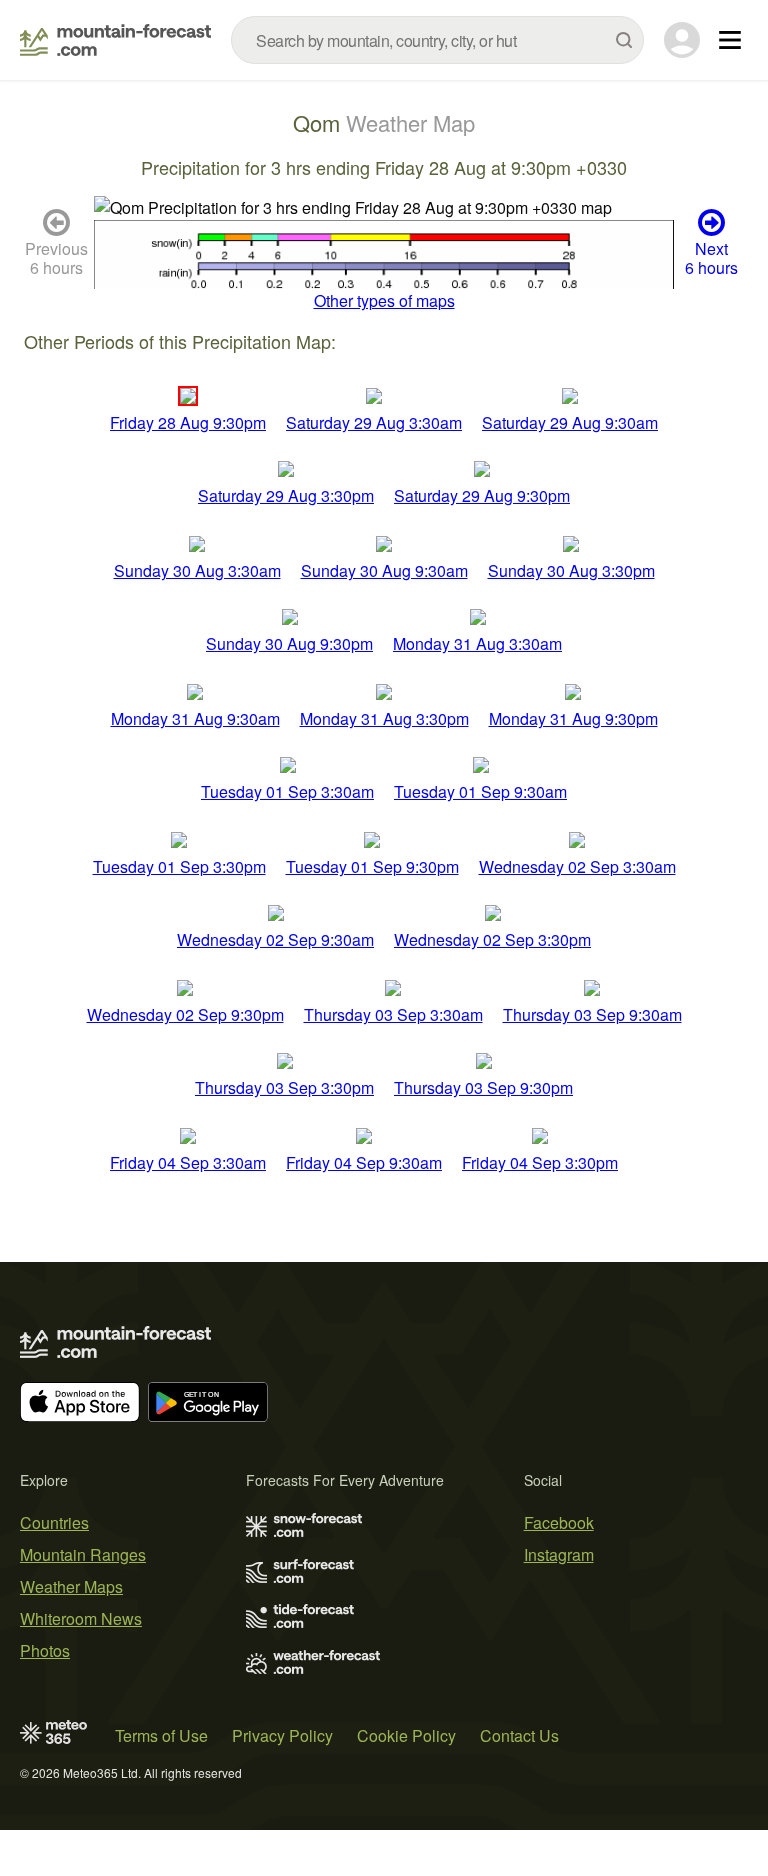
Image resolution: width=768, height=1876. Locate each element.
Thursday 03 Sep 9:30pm (483, 1087)
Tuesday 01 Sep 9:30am (480, 791)
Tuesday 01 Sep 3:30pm (179, 866)
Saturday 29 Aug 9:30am (570, 422)
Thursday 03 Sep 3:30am (393, 1014)
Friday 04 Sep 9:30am (364, 1162)
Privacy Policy (282, 1735)
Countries (54, 1522)
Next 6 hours (711, 258)
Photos (45, 1650)
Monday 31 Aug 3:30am (477, 643)
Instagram (559, 1554)
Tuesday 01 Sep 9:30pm (372, 866)
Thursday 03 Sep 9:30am (592, 1014)
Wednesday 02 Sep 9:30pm (185, 1014)
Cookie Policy (406, 1735)
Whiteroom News (81, 1618)
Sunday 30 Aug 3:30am (197, 570)
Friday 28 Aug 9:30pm (188, 422)
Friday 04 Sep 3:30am (188, 1162)
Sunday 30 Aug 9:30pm (289, 643)
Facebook (559, 1522)
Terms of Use (161, 1735)
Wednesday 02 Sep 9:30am (275, 939)
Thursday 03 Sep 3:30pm (284, 1087)
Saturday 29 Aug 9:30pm (482, 495)
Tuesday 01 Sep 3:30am (287, 791)
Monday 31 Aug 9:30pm (573, 718)
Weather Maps (71, 1586)
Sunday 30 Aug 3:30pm (571, 570)
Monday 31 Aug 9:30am (195, 718)
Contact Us (519, 1735)
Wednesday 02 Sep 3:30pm (492, 939)
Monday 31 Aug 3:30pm (384, 718)
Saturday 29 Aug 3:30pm (286, 495)
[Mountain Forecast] (115, 40)
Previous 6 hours (56, 258)
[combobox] (437, 40)
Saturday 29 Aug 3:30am (374, 422)
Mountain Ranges (83, 1554)
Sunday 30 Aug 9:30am (384, 570)
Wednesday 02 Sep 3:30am (577, 866)
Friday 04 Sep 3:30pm (540, 1162)
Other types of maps (384, 300)
